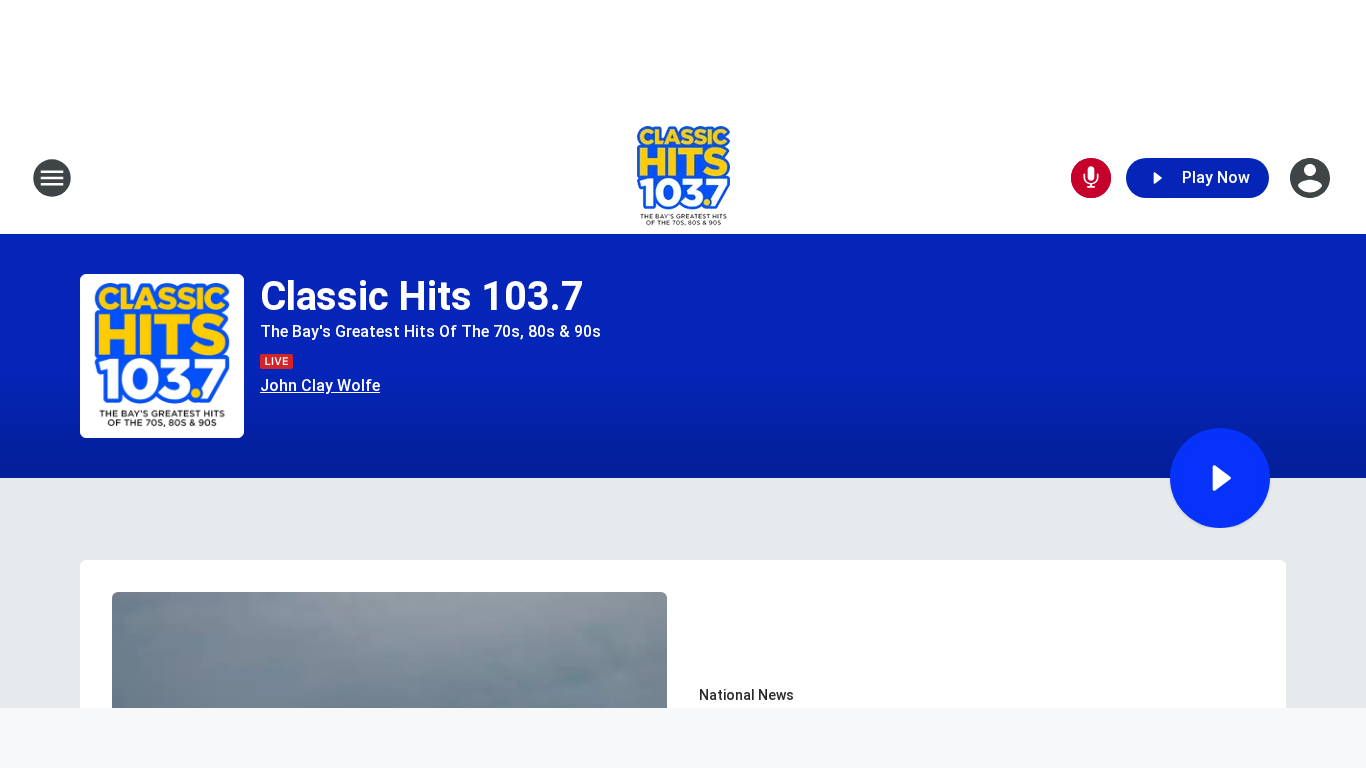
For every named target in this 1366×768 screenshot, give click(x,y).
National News (746, 695)
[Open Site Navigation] (52, 178)
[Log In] (1312, 178)
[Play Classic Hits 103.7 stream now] (162, 356)
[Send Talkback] (1091, 178)
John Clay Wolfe (320, 385)
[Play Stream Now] (1220, 478)
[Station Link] (683, 178)
